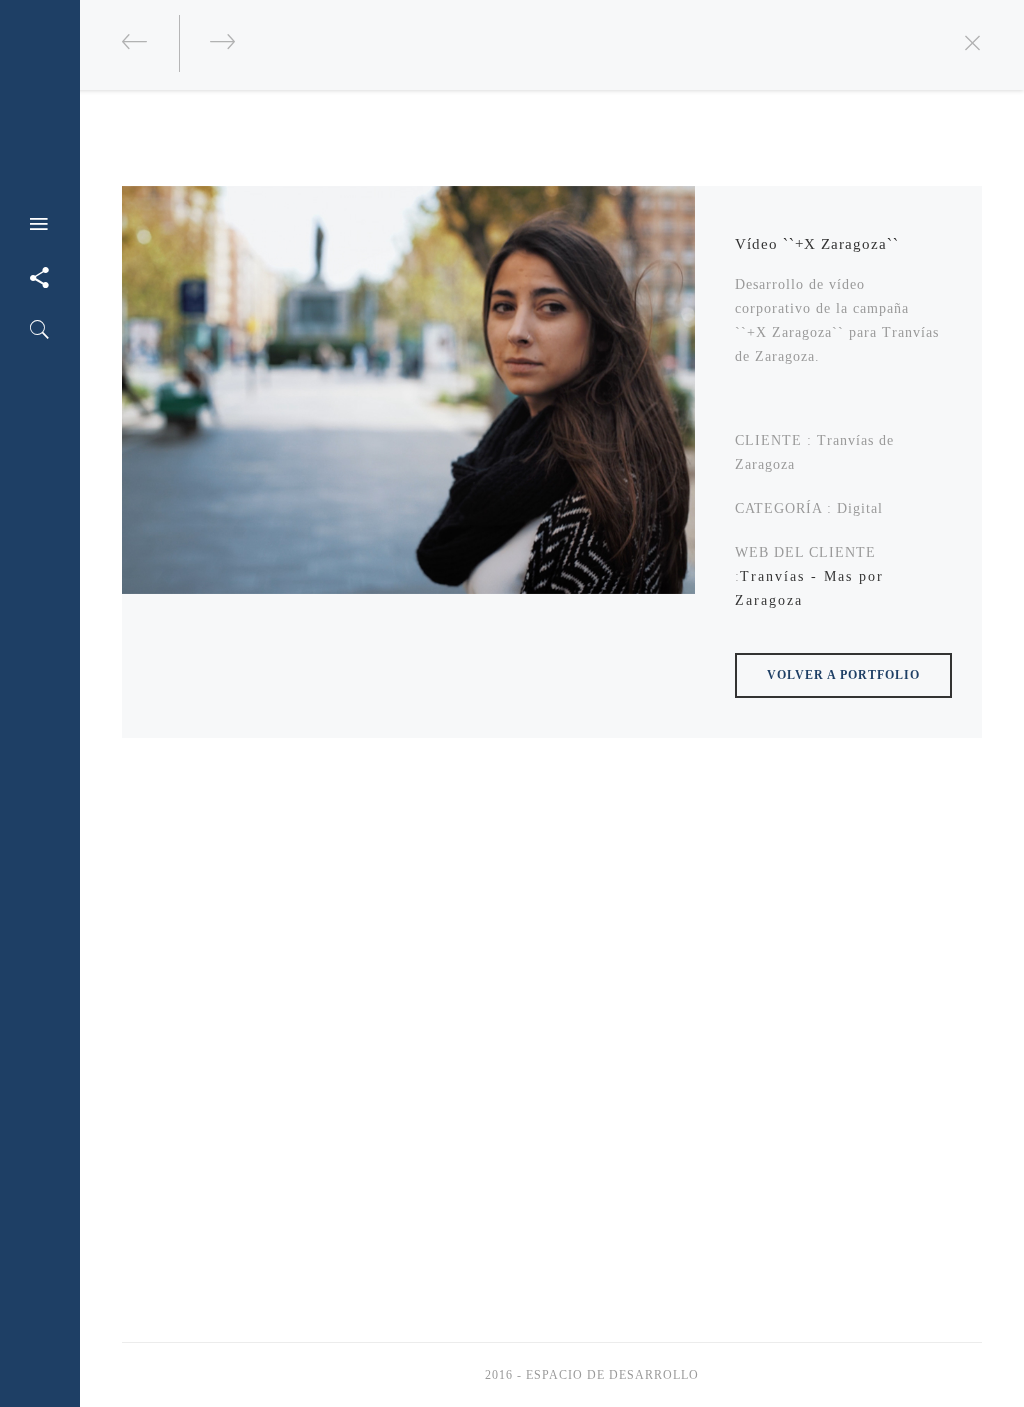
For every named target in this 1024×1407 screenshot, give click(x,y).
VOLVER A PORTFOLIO (843, 675)
